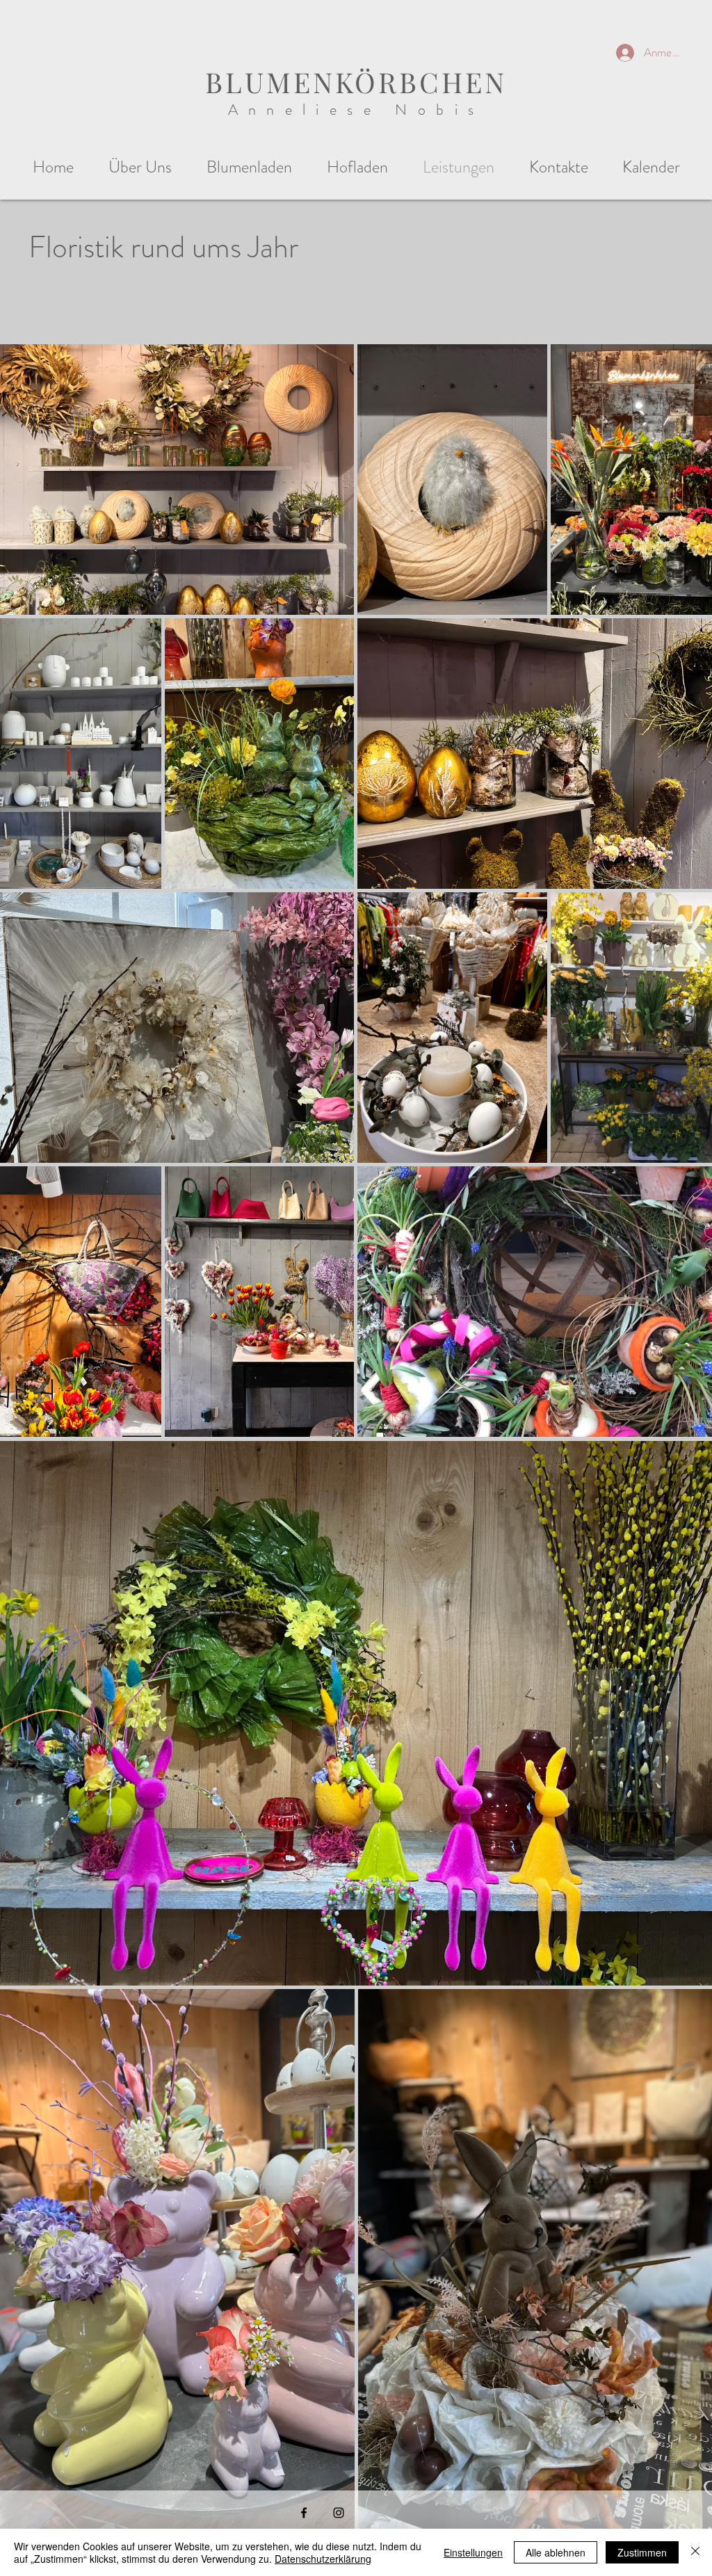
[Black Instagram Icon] (339, 2513)
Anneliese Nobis (356, 110)
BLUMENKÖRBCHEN (356, 82)
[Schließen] (695, 2552)
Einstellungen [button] (473, 2552)
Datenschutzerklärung (323, 2559)
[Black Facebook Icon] (304, 2513)
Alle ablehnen (556, 2552)
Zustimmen (642, 2552)
